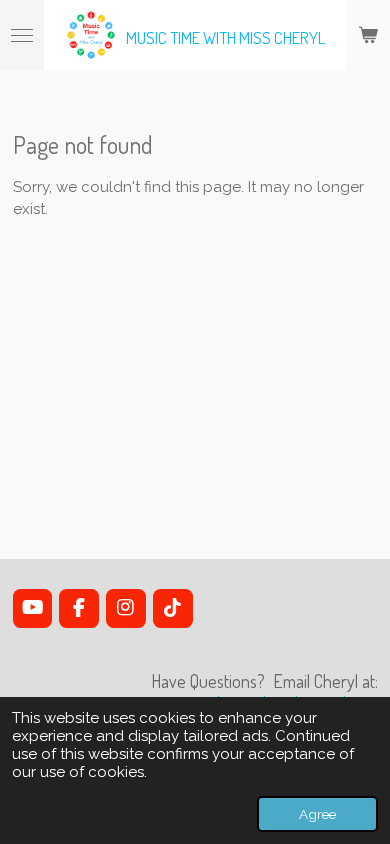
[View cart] (368, 35)
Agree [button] (317, 814)
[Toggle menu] (22, 35)
